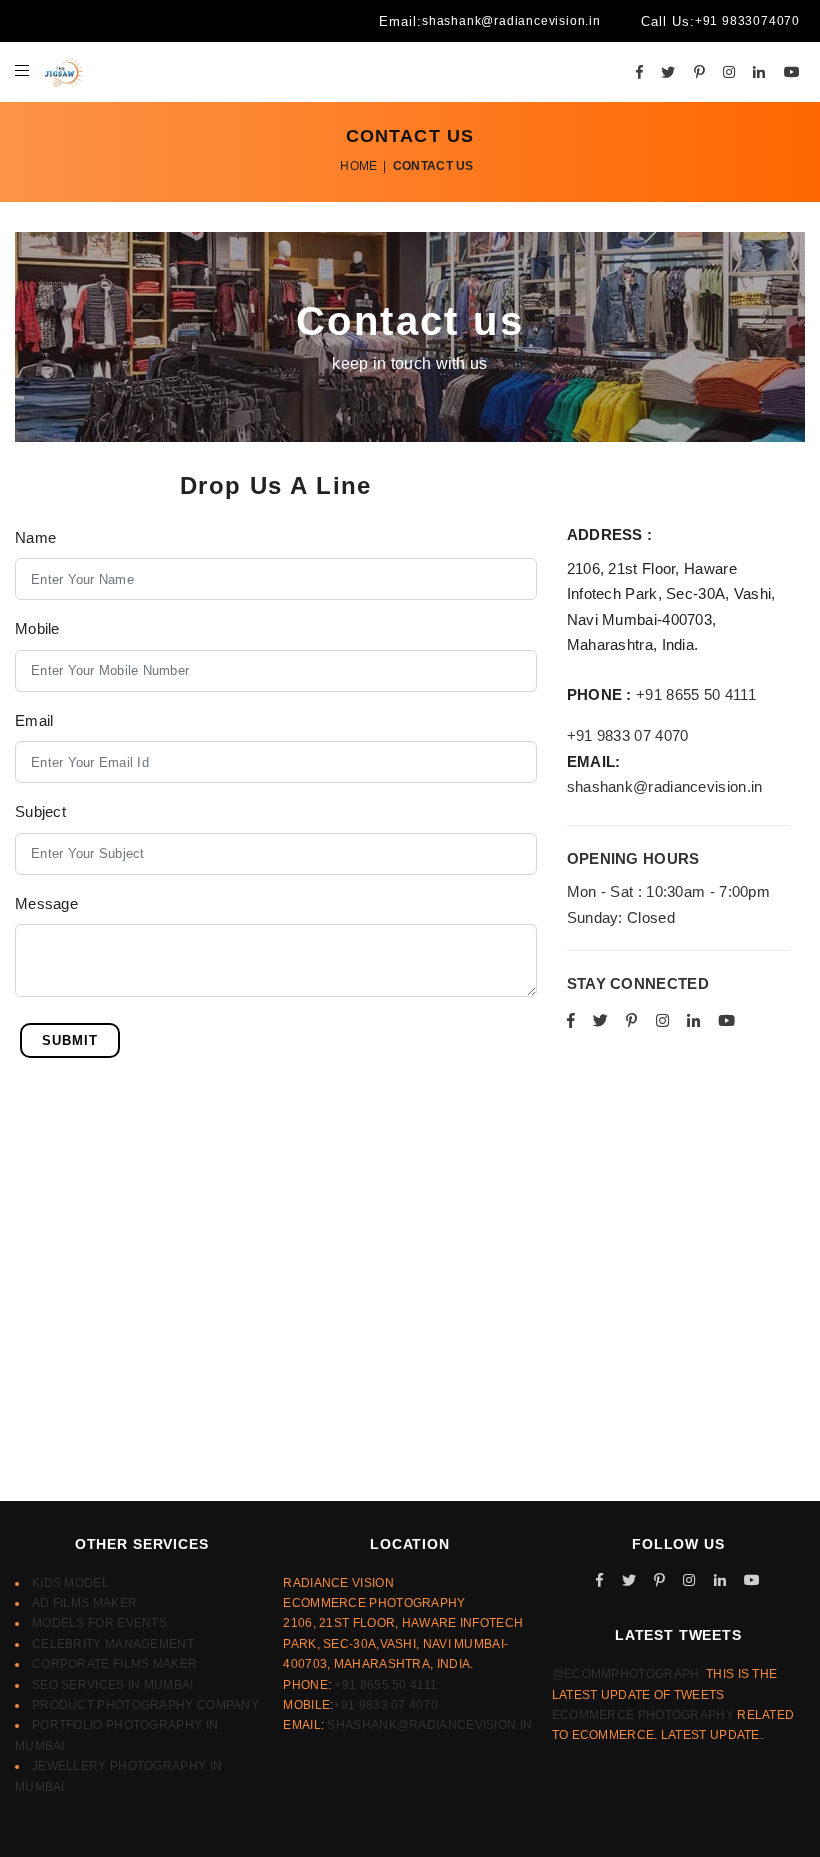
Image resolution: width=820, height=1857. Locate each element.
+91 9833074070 (747, 21)
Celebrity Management (113, 1644)
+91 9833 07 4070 (628, 735)
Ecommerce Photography (643, 1715)
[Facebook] (639, 72)
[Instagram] (729, 72)
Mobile (37, 628)
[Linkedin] (759, 72)
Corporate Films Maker (114, 1664)
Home (358, 166)
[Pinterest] (699, 72)
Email (34, 720)
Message (46, 903)
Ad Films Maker (84, 1603)
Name (35, 537)
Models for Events (99, 1623)
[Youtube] (792, 72)
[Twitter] (668, 72)
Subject (40, 811)
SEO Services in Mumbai (113, 1685)
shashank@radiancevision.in (511, 21)
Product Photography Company (145, 1705)
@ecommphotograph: (627, 1674)
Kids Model (70, 1583)
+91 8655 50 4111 (696, 694)
